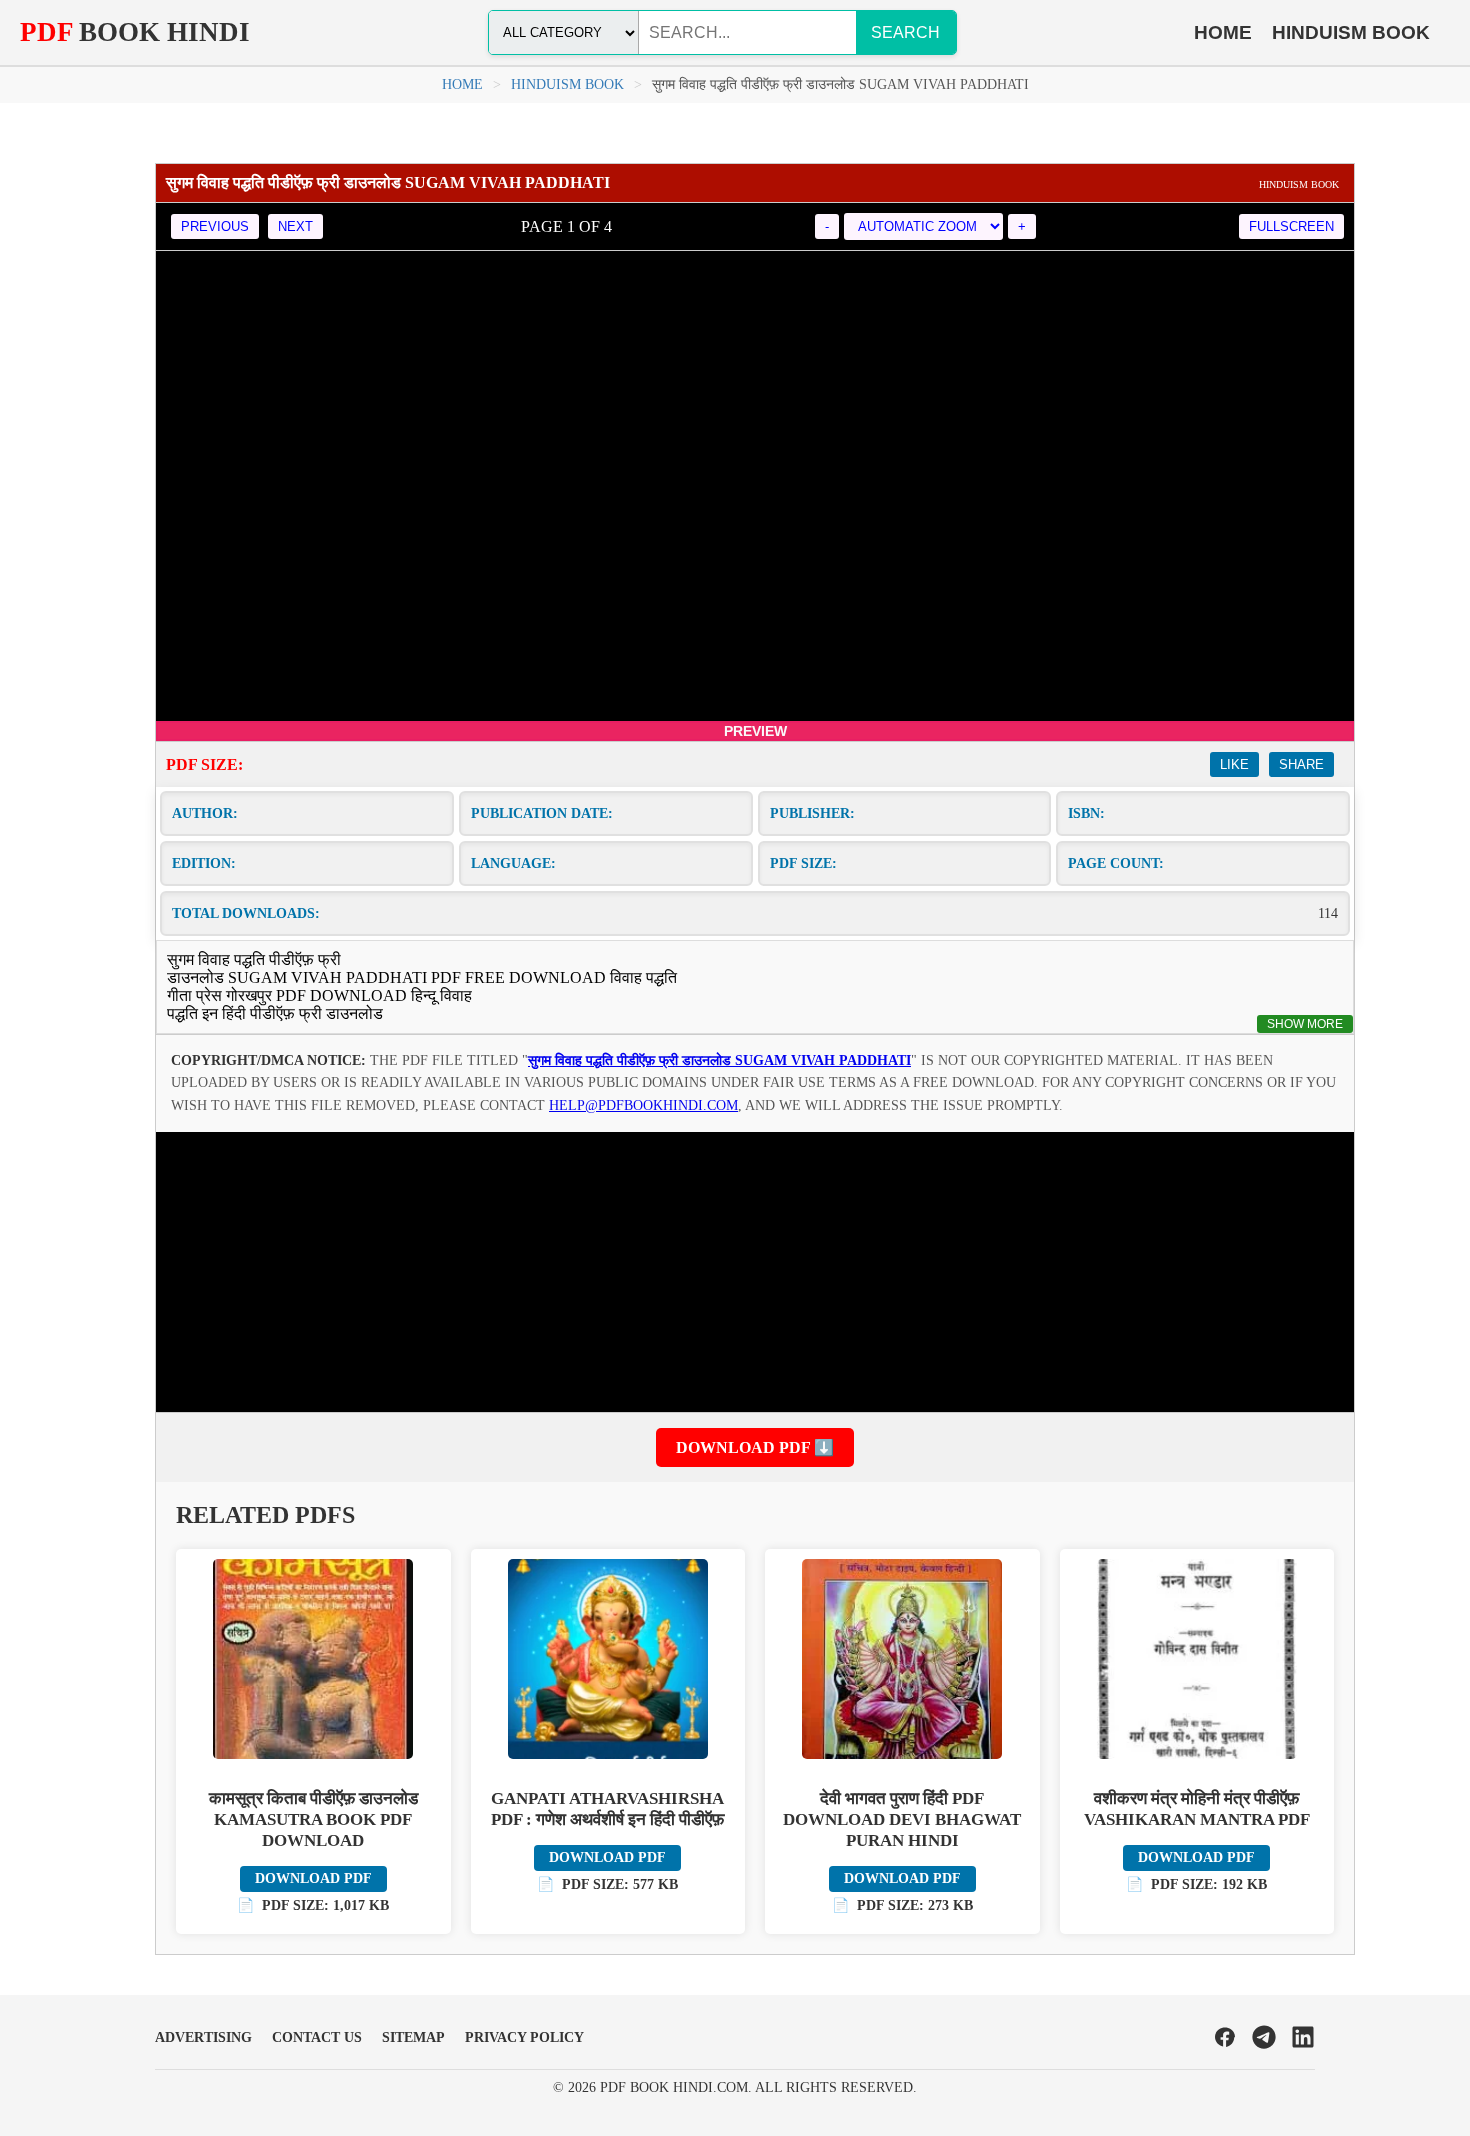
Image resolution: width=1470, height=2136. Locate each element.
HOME (1223, 32)
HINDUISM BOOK (1351, 32)
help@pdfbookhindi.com (643, 1105)
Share (1301, 764)
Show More (1305, 1024)
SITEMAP (413, 2037)
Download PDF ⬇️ (755, 1447)
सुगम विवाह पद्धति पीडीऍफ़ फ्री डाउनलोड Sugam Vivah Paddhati (719, 1060)
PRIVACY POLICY (524, 2037)
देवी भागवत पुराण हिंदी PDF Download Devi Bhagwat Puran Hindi (902, 1819)
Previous (215, 226)
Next (295, 226)
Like (1234, 764)
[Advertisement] (755, 1272)
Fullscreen (1291, 226)
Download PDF (313, 1878)
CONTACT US (317, 2037)
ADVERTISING (203, 2037)
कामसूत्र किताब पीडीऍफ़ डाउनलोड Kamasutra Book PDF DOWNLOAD (313, 1819)
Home (462, 84)
